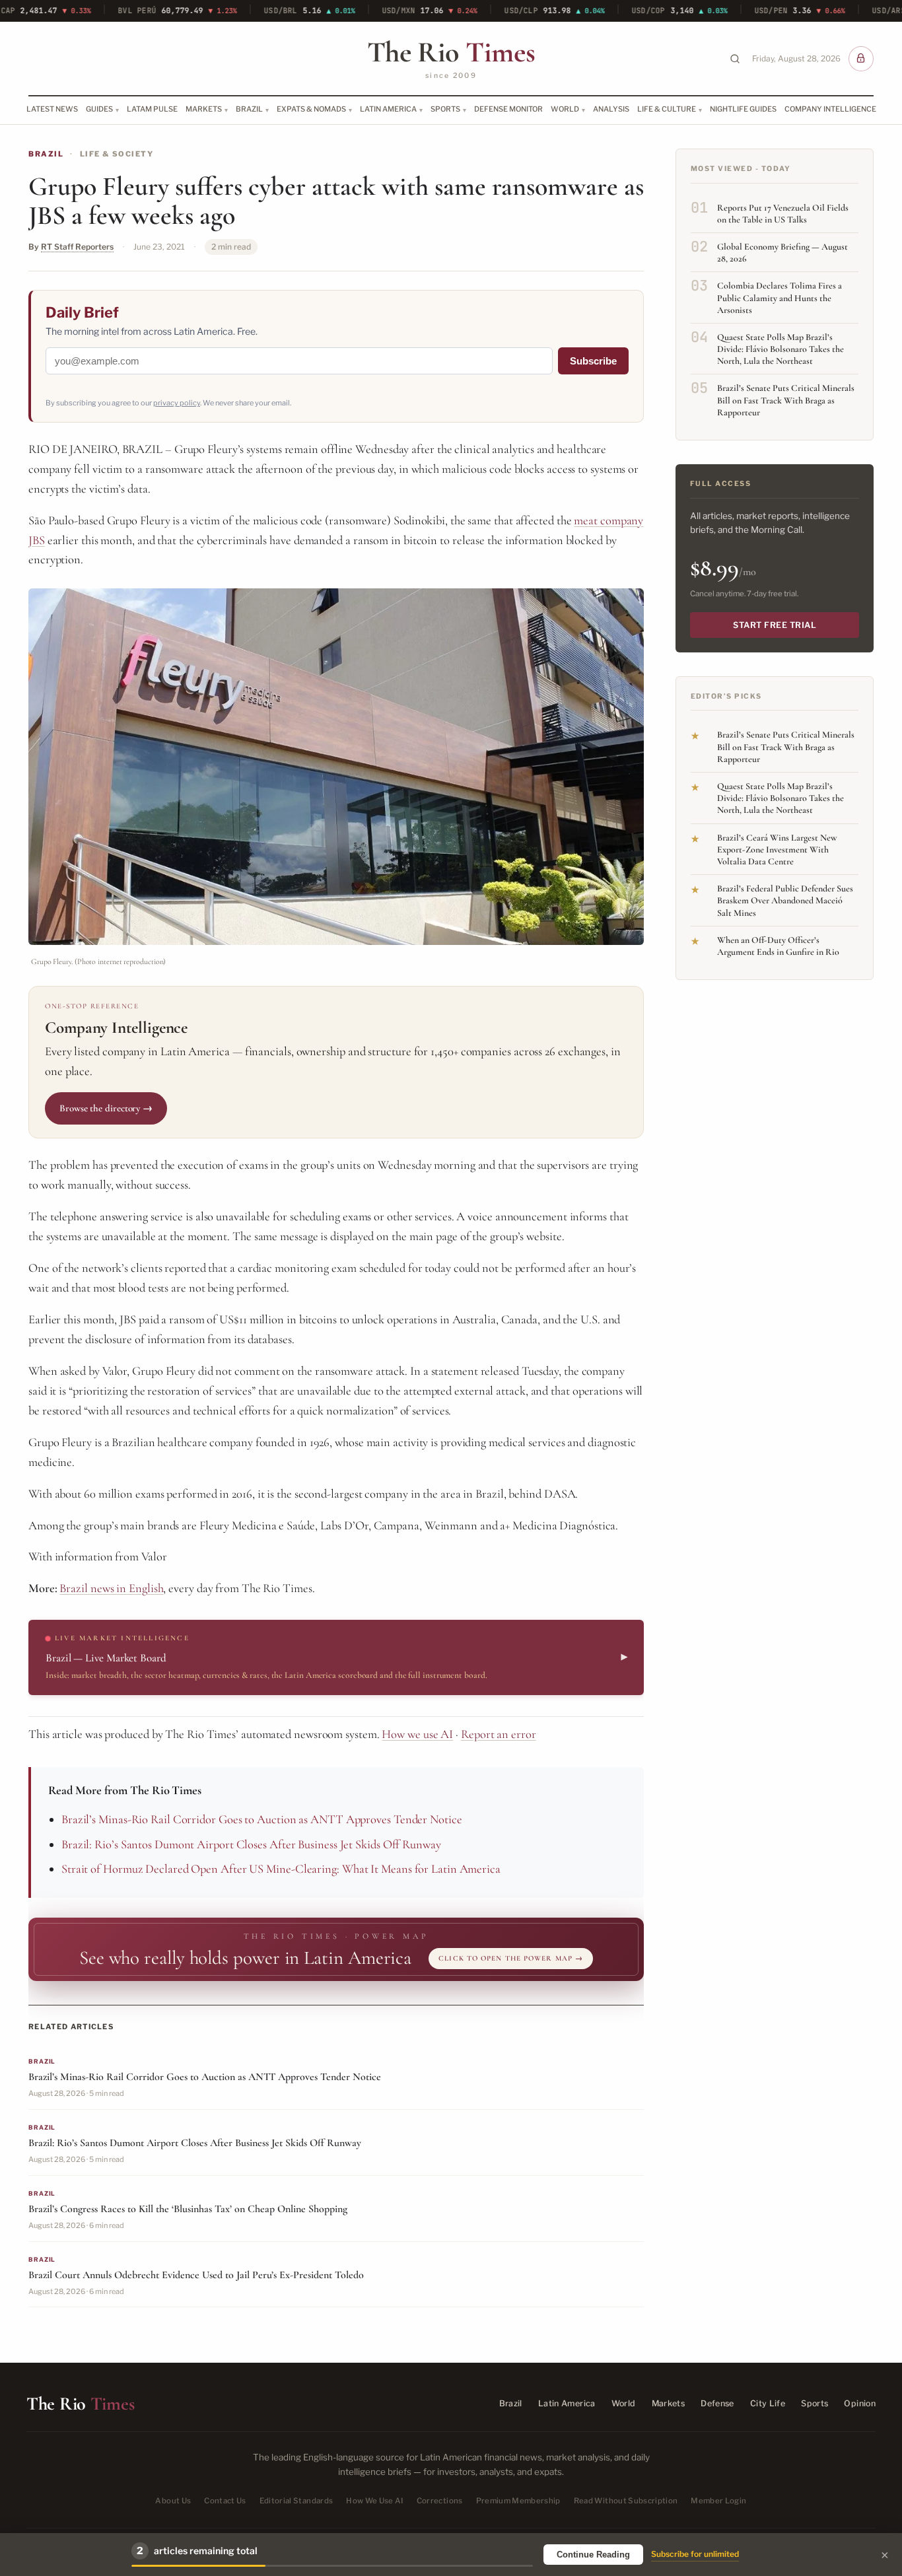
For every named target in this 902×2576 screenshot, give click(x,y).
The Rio (451, 52)
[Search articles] (735, 59)
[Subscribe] (861, 59)
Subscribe (593, 361)
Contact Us (225, 2501)
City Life (768, 2403)
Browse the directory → (106, 1108)
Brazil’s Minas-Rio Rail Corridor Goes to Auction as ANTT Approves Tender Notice (262, 1819)
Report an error (499, 1734)
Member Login (718, 2501)
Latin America (388, 109)
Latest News (52, 109)
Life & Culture (667, 109)
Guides (99, 109)
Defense (717, 2403)
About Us (173, 2501)
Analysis (611, 109)
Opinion (860, 2403)
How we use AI (417, 1734)
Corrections (440, 2501)
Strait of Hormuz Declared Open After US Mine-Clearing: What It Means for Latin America (281, 1869)
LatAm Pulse (152, 109)
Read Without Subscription (626, 2501)
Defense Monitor (508, 109)
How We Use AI (375, 2501)
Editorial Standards (296, 2501)
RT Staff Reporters (77, 247)
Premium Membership (518, 2501)
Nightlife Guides (743, 109)
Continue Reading (593, 2555)
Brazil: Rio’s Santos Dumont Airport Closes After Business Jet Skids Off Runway (251, 1844)
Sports (445, 109)
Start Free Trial (775, 625)
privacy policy (177, 403)
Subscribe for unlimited (695, 2554)
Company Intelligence (830, 109)
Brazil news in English (111, 1588)
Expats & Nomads (311, 109)
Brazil (249, 109)
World (565, 109)
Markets (204, 109)
